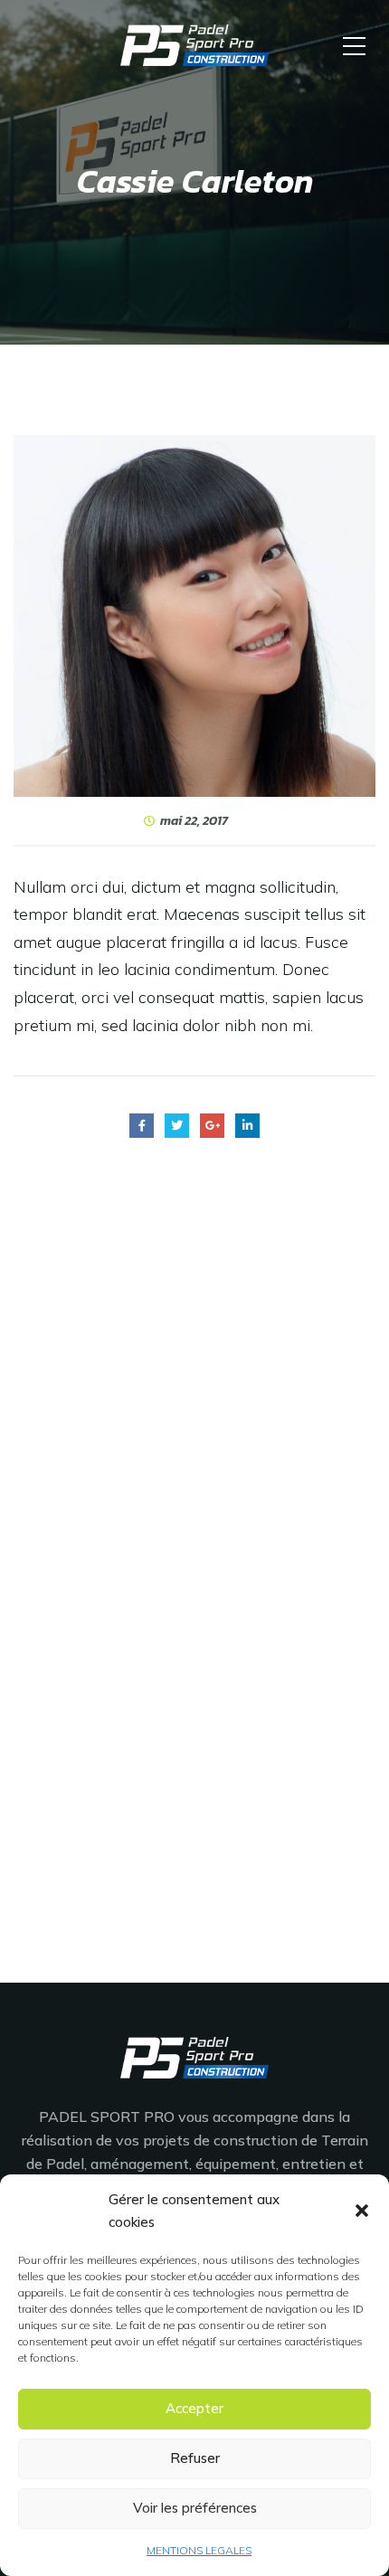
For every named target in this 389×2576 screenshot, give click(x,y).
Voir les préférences (195, 2508)
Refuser (195, 2458)
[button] (362, 2211)
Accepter (194, 2408)
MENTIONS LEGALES (199, 2550)
